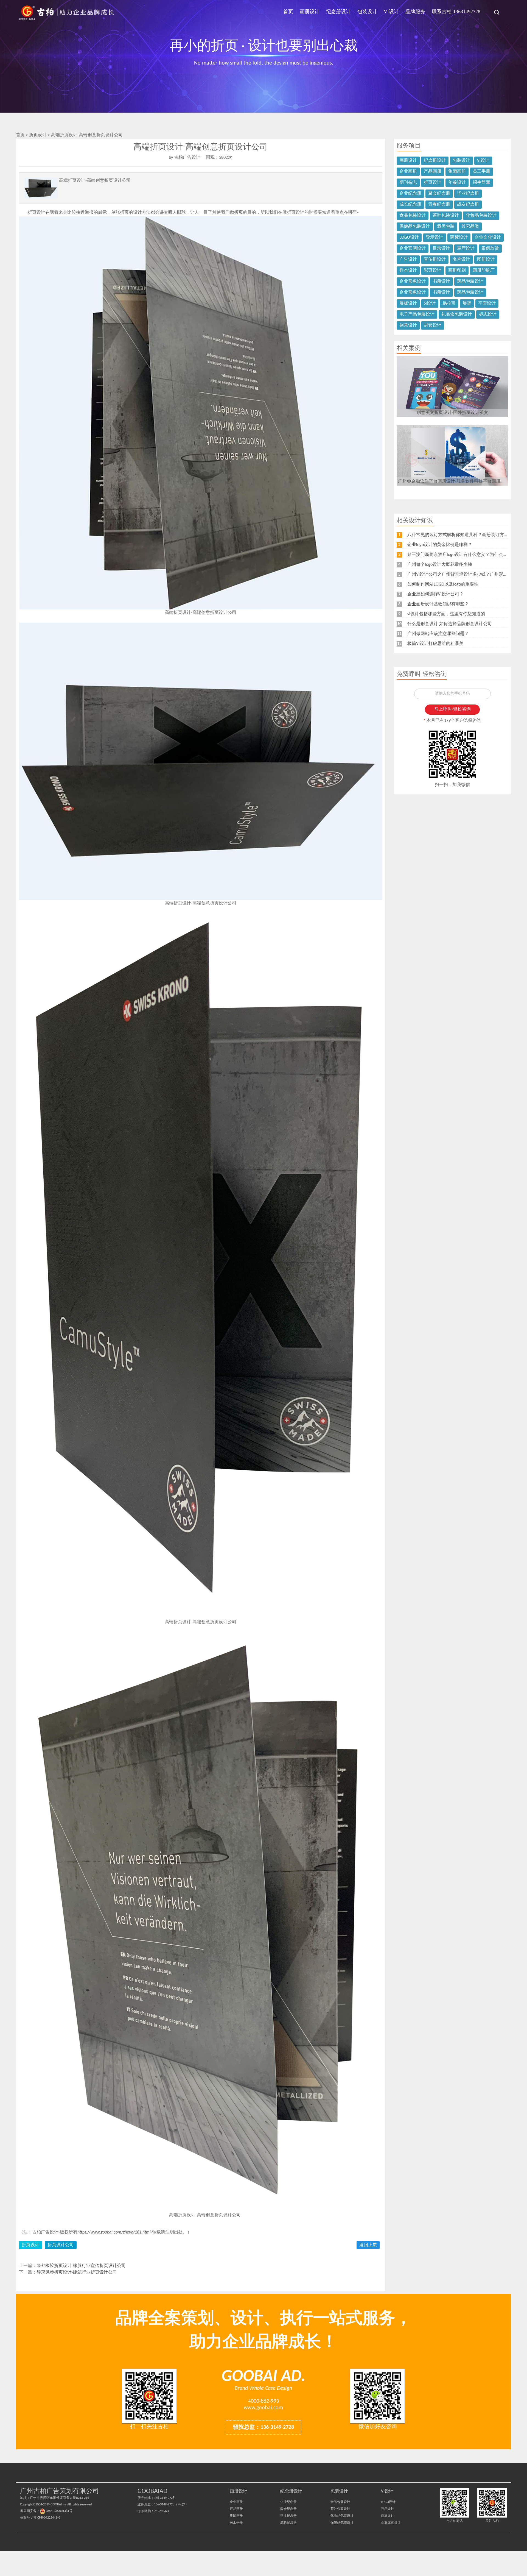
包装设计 (367, 12)
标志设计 (488, 314)
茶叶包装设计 (446, 216)
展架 (467, 303)
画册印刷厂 (484, 271)
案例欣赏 (490, 249)
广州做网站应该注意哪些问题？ (438, 634)
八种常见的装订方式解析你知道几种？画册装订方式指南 (462, 535)
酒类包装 (446, 227)
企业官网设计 (413, 249)
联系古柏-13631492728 (456, 12)
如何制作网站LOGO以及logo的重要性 (443, 584)
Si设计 (430, 303)
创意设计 (408, 325)
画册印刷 (457, 271)
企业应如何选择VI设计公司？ (435, 594)
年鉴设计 (457, 183)
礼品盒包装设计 (457, 314)
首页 (288, 12)
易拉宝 (449, 303)
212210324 (162, 2511)
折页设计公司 (61, 2245)
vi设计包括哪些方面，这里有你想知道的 (446, 614)
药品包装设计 (470, 282)
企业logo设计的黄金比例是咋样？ (440, 545)
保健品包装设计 (415, 227)
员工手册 (481, 172)
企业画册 (408, 172)
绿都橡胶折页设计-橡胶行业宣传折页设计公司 (81, 2266)
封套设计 (433, 325)
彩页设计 (433, 271)
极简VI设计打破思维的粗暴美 (435, 644)
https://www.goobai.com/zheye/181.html (114, 2232)
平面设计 (487, 303)
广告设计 (408, 260)
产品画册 (433, 172)
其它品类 (470, 227)
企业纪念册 (410, 194)
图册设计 (486, 260)
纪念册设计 (338, 12)
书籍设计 (441, 282)
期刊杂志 (408, 183)
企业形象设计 (413, 282)
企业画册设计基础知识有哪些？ (438, 604)
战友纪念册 (468, 205)
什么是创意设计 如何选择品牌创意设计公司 (450, 624)
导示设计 (435, 238)
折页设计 (38, 135)
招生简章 (481, 183)
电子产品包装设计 (417, 314)
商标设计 (459, 238)
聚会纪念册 (439, 194)
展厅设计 (466, 249)
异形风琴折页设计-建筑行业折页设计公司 (77, 2273)
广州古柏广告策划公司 (67, 12)
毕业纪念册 (468, 194)
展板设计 (408, 303)
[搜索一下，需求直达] (494, 12)
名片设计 (461, 260)
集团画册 (457, 172)
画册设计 (310, 12)
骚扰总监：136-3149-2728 (263, 2427)
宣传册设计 (435, 260)
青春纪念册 (439, 205)
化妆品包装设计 (481, 216)
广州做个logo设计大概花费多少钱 (440, 565)
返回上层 (368, 2245)
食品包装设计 (413, 216)
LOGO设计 (409, 238)
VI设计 (391, 12)
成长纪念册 (410, 205)
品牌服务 (415, 12)
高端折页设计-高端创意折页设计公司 (87, 135)
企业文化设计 (488, 238)
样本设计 (408, 271)
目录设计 (441, 249)
